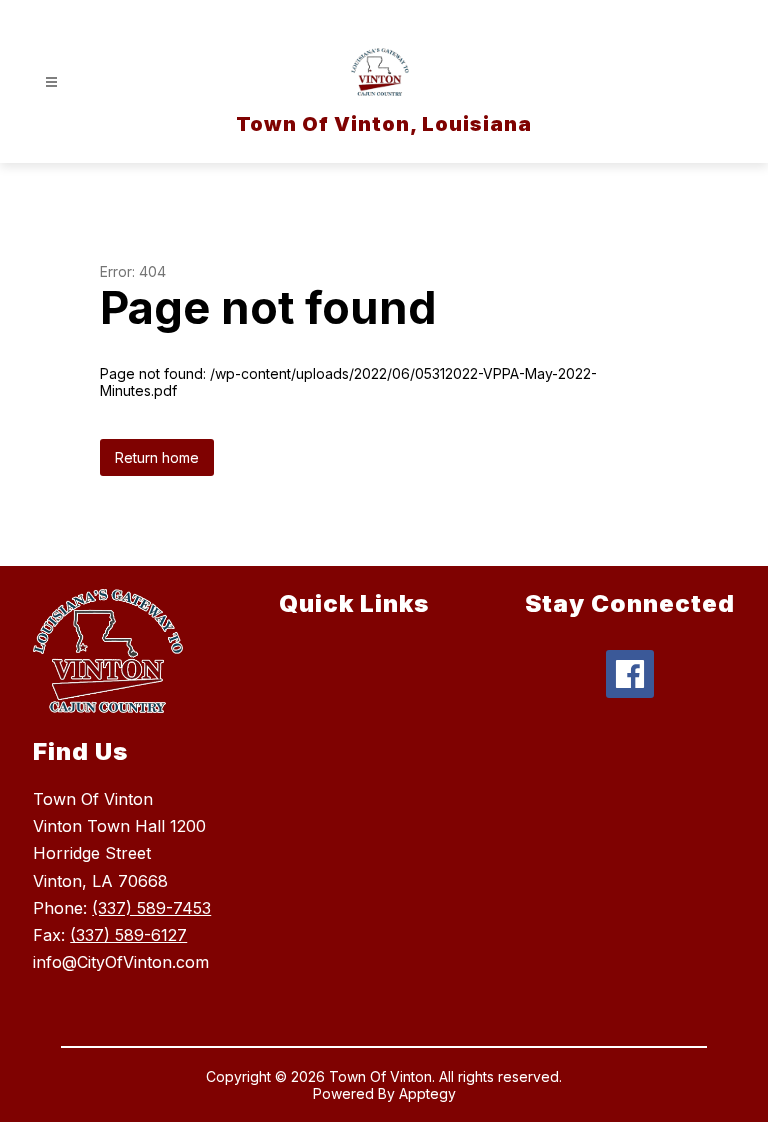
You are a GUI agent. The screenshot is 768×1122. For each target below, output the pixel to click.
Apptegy (427, 1093)
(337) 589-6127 (128, 935)
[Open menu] (51, 82)
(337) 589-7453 (151, 908)
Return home (157, 457)
